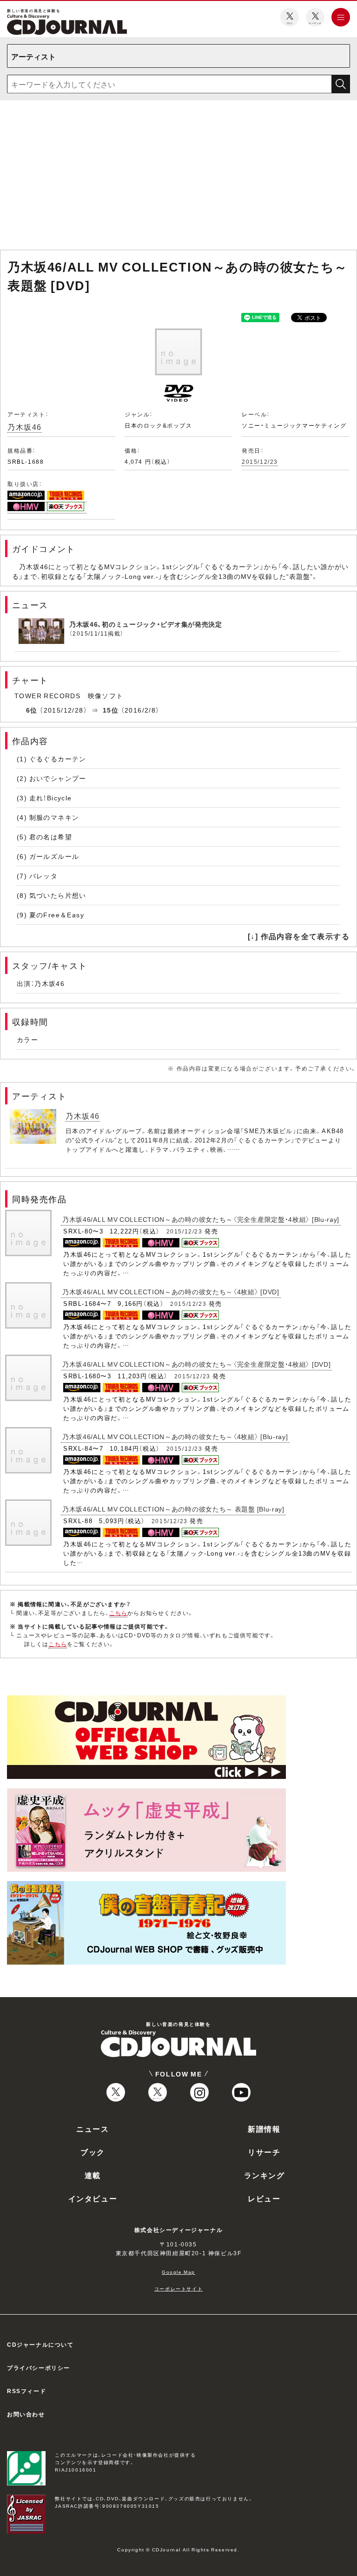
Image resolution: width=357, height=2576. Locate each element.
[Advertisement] (178, 177)
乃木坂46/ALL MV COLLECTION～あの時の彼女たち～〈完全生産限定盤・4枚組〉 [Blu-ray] (201, 1219)
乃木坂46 (25, 427)
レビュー (264, 2198)
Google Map (178, 2272)
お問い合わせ (26, 2414)
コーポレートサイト (178, 2288)
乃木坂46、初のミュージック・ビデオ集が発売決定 (146, 624)
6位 (32, 710)
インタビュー (93, 2198)
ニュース (93, 2128)
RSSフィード (26, 2391)
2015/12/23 (260, 461)
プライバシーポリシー (39, 2368)
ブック (93, 2152)
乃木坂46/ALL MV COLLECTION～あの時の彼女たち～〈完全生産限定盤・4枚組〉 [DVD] (196, 1364)
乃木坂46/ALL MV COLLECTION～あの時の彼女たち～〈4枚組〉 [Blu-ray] (175, 1436)
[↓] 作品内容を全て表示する (299, 936)
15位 (111, 710)
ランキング (264, 2175)
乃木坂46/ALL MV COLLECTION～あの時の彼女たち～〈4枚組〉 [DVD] (171, 1291)
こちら (119, 1613)
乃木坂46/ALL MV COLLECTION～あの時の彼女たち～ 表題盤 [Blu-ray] (173, 1509)
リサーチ (264, 2152)
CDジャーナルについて (40, 2344)
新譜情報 (264, 2128)
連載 (93, 2175)
